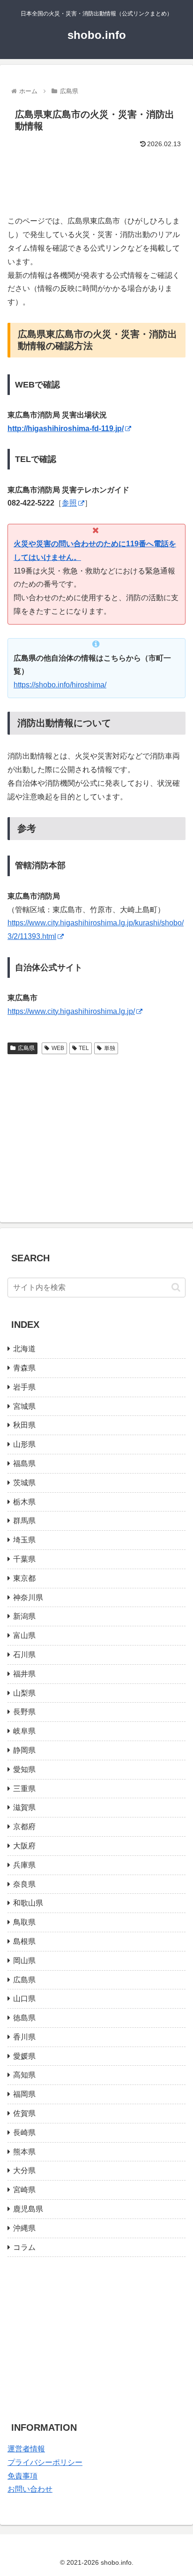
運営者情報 (26, 2449)
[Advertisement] (96, 178)
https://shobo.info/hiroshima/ (60, 685)
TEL (84, 1048)
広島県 (26, 1048)
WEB (58, 1048)
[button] (176, 1287)
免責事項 (22, 2476)
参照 (69, 503)
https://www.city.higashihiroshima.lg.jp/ (71, 1011)
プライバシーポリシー (45, 2462)
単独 (110, 1048)
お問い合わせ (30, 2489)
